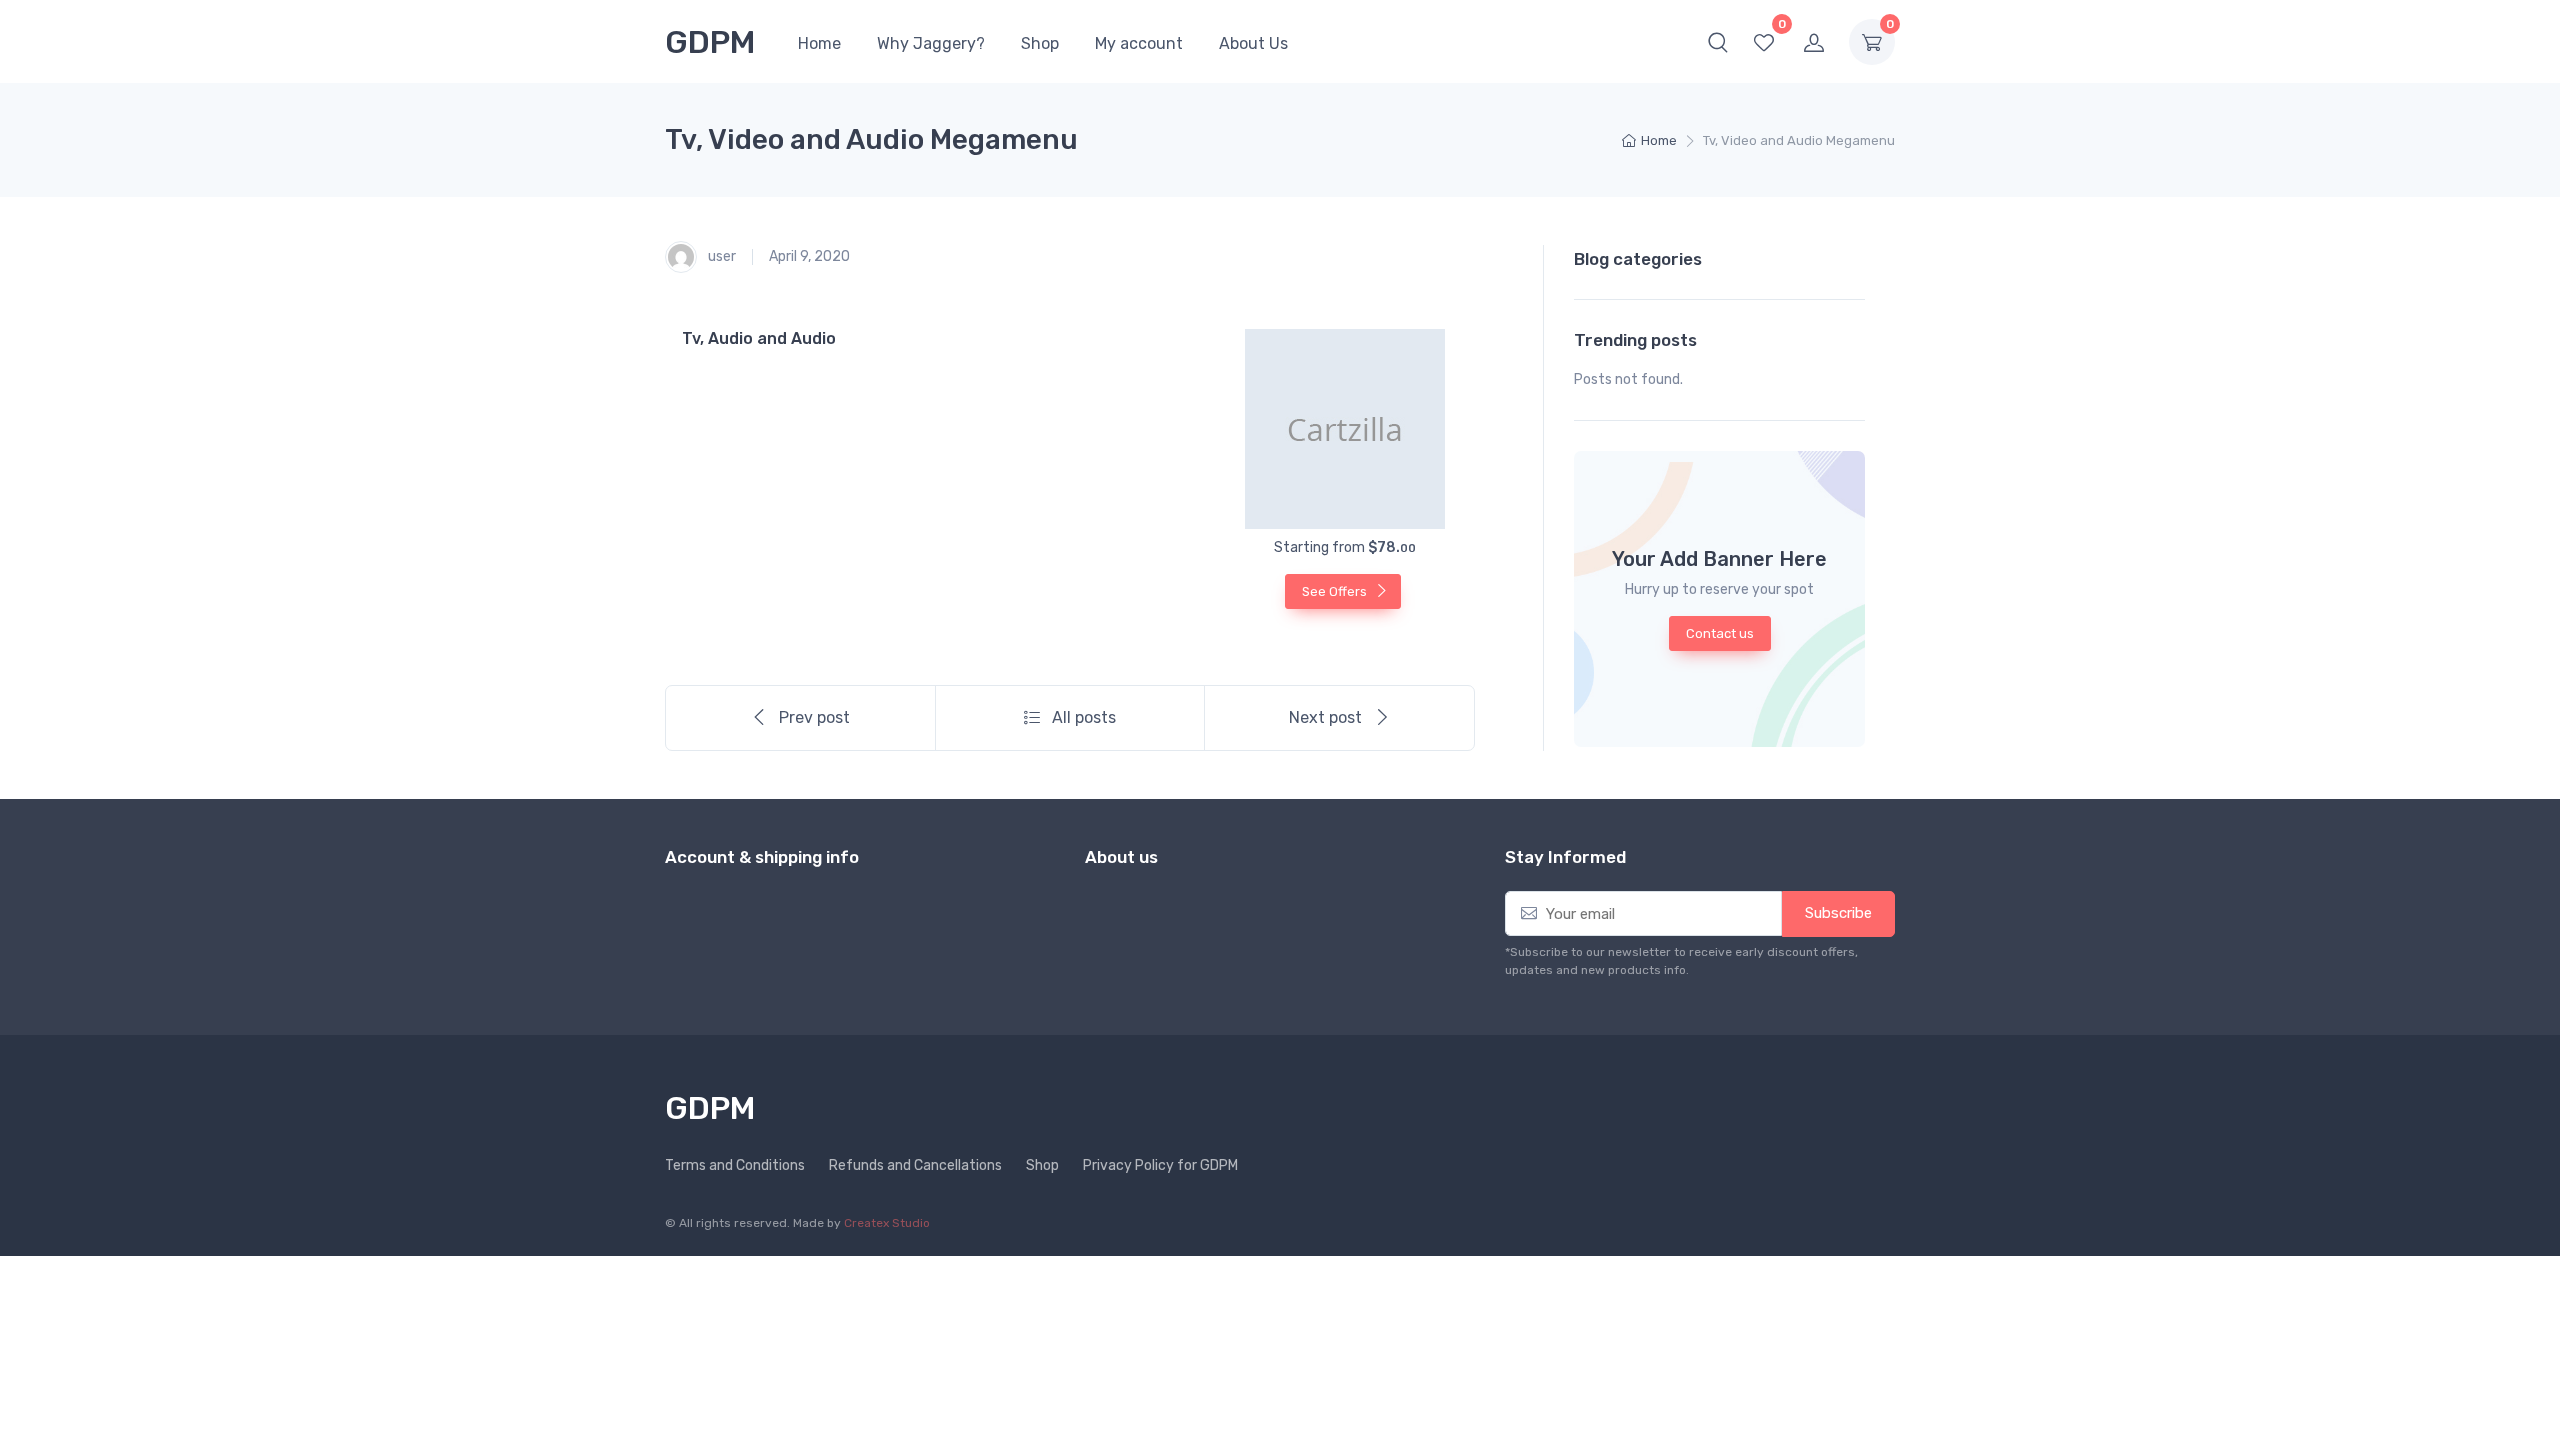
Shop (1040, 43)
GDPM (710, 42)
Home (819, 43)
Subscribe (1838, 913)
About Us (1253, 43)
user (720, 256)
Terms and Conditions (735, 1165)
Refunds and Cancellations (915, 1165)
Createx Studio (887, 1223)
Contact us (1720, 633)
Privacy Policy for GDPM (1160, 1165)
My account (1139, 43)
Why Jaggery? (931, 43)
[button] (1718, 42)
